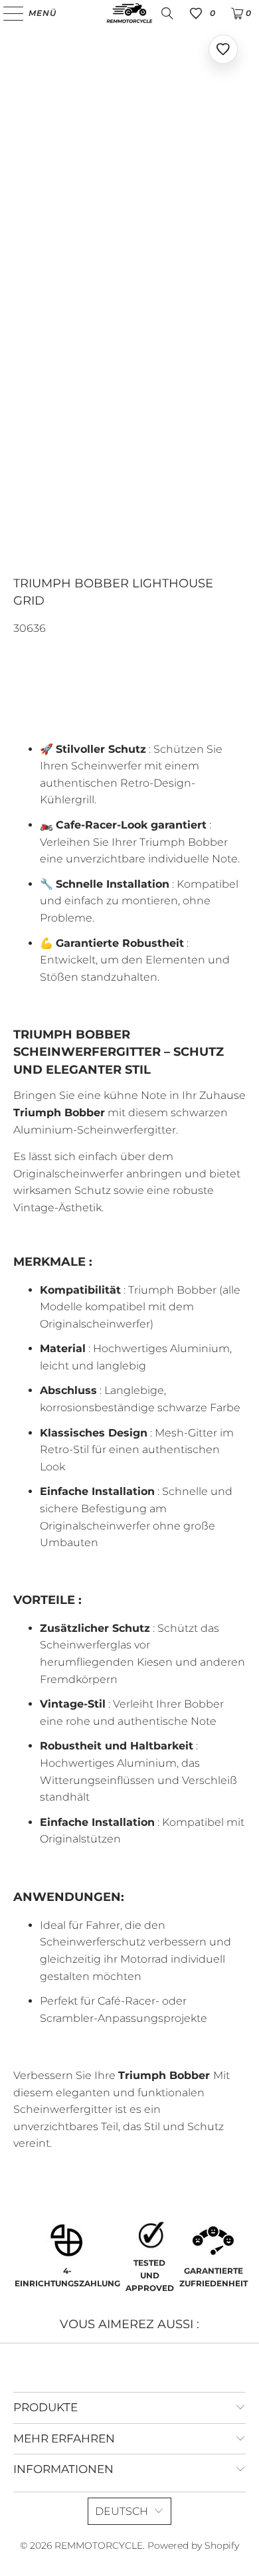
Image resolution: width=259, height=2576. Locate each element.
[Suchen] (167, 13)
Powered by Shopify (193, 2545)
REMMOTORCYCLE (99, 2545)
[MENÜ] (7, 13)
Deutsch (122, 2511)
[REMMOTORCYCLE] (130, 13)
